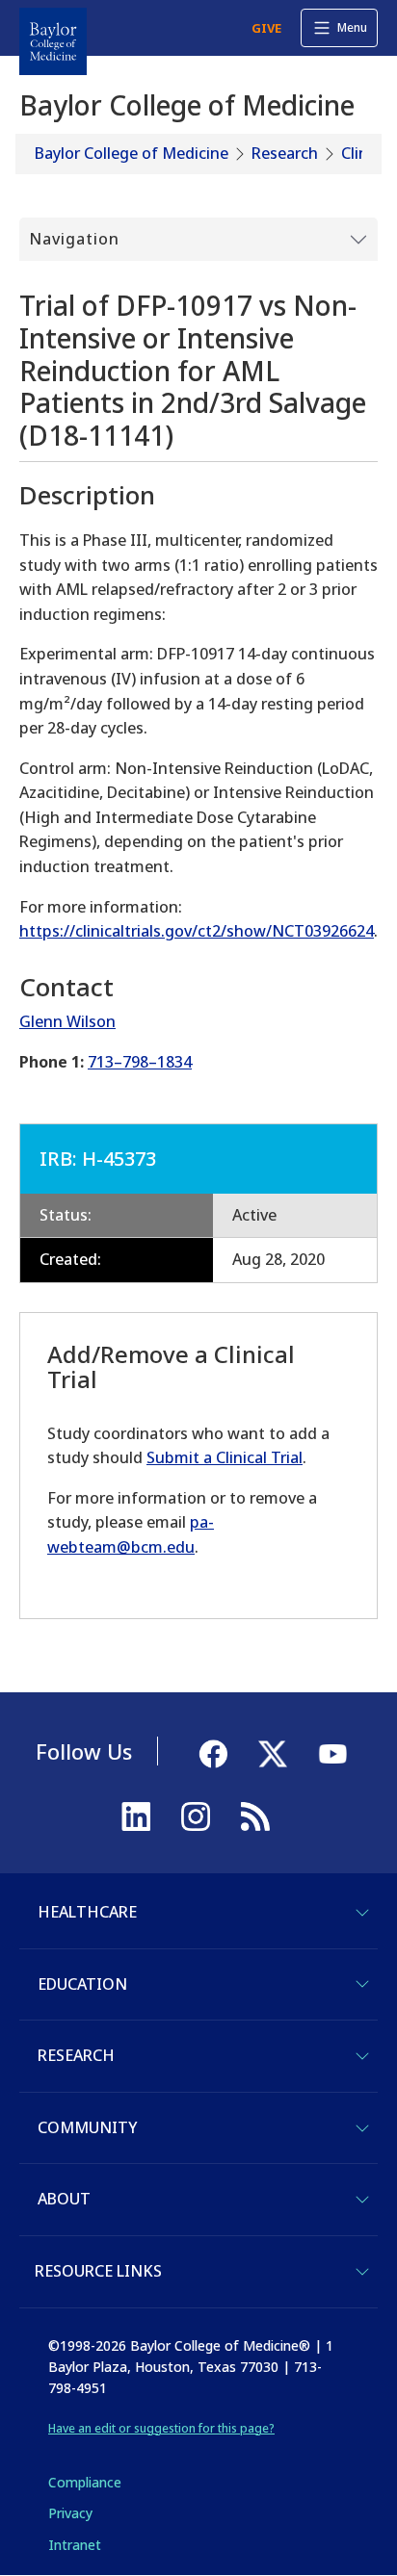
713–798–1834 (140, 1062)
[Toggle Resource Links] (362, 2272)
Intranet (75, 2545)
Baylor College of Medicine (132, 153)
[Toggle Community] (362, 2128)
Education (82, 1984)
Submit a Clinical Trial (225, 1457)
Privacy (70, 2513)
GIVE (266, 28)
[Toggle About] (362, 2200)
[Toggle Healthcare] (362, 1913)
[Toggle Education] (362, 1984)
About (64, 2199)
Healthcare (87, 1912)
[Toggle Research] (362, 2056)
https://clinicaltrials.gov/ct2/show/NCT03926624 (197, 931)
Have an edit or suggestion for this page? (161, 2428)
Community (87, 2127)
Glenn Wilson (67, 1021)
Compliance (85, 2482)
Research (285, 153)
